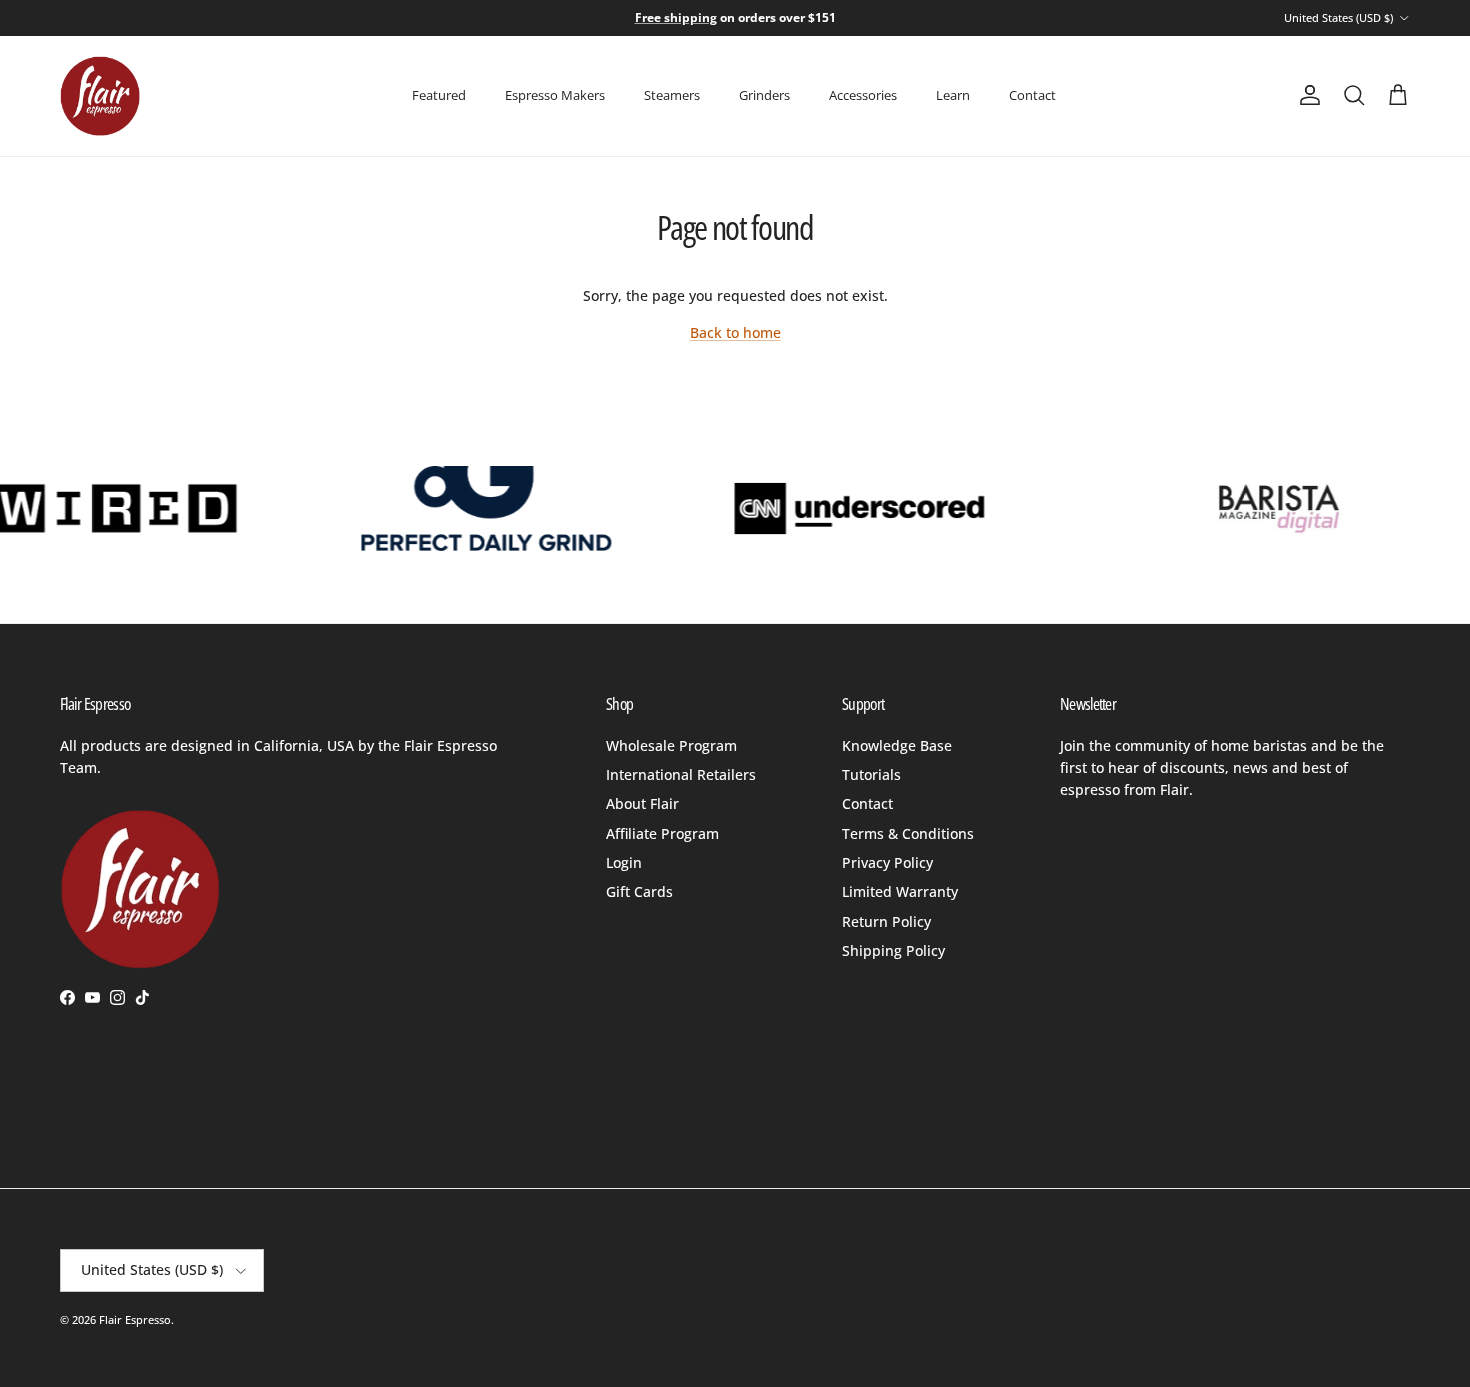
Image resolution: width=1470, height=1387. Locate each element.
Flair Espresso (135, 1319)
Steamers (672, 95)
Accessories (863, 95)
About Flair (642, 803)
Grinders (764, 95)
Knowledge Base (897, 745)
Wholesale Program (671, 745)
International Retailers (681, 774)
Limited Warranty (900, 891)
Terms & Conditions (908, 833)
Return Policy (886, 921)
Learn (953, 95)
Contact (1032, 95)
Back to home (735, 332)
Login (624, 862)
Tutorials (871, 774)
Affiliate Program (662, 833)
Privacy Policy (887, 862)
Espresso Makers (555, 95)
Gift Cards (639, 891)
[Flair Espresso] (100, 96)
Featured (439, 95)
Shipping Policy (893, 950)
